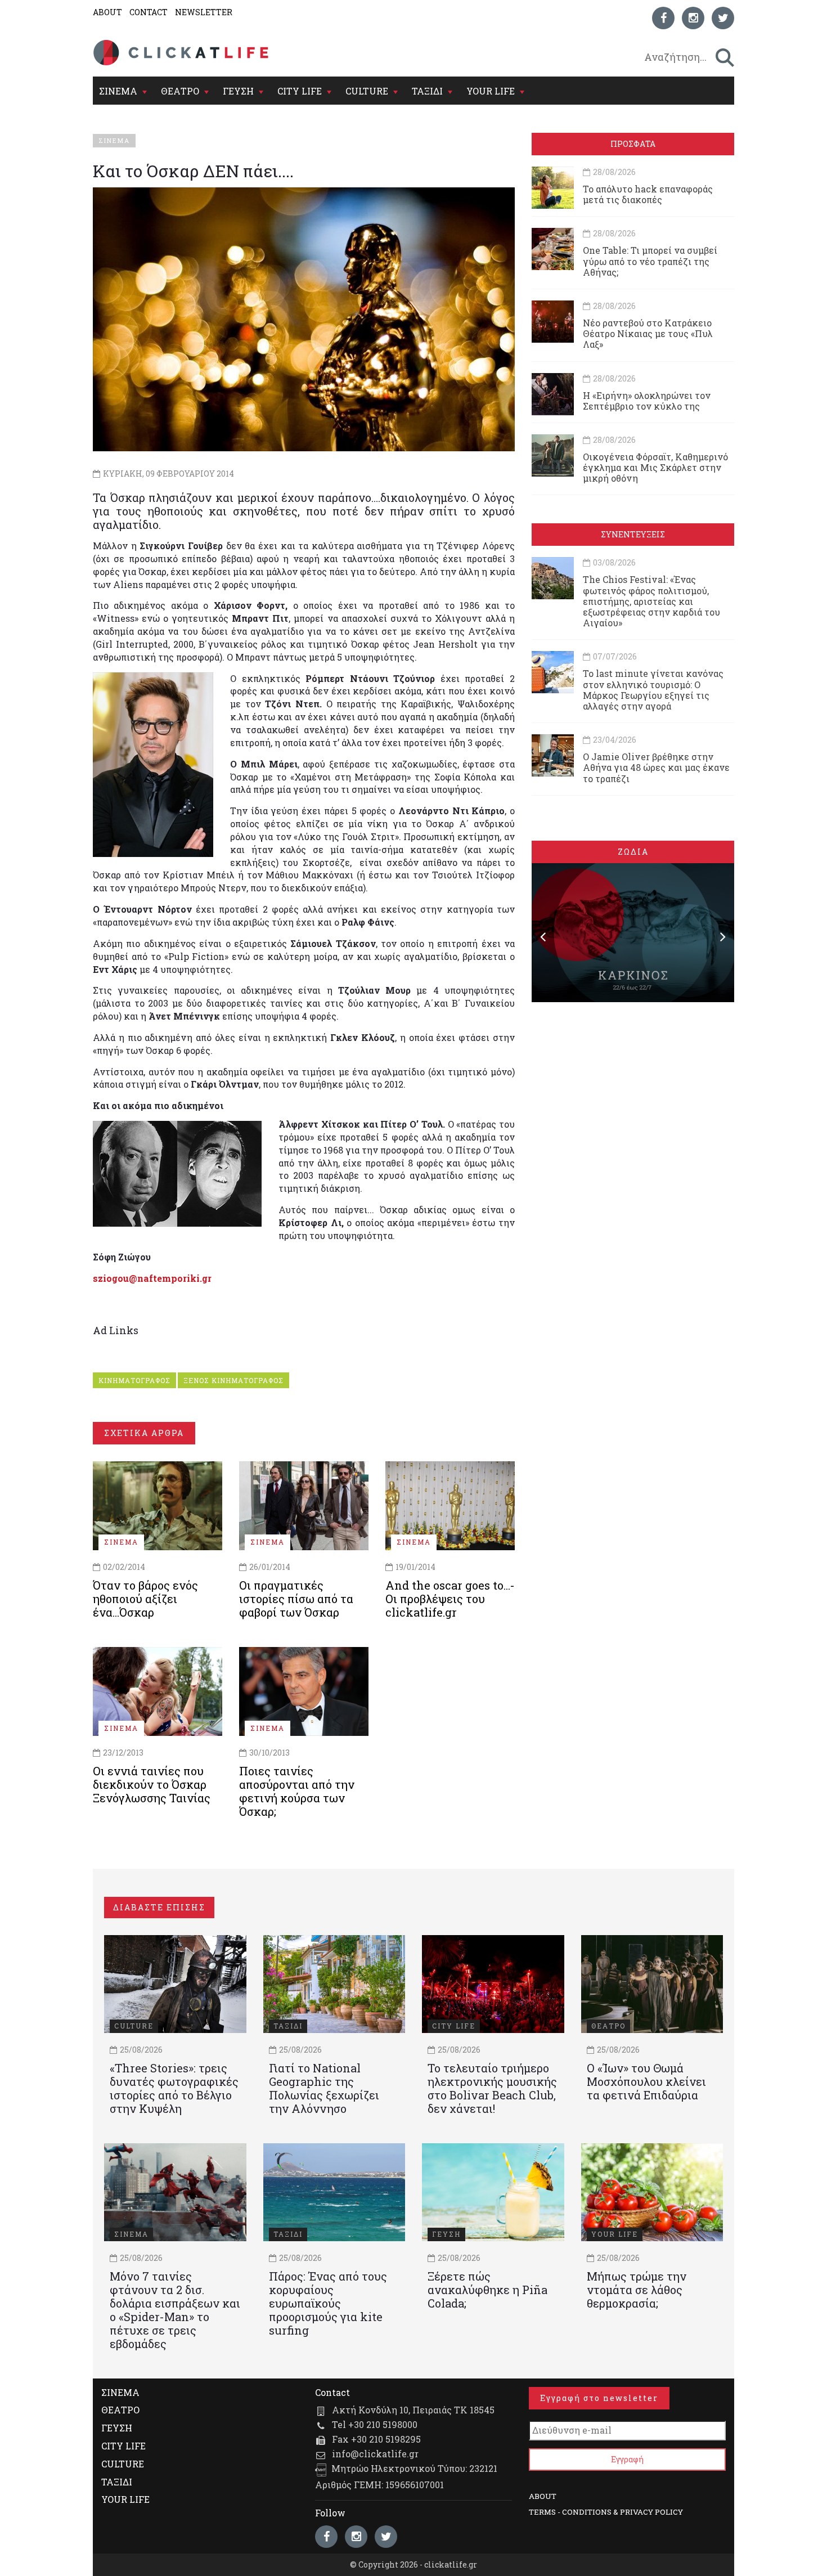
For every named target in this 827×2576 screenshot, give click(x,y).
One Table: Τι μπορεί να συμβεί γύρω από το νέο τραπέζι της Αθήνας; (650, 261)
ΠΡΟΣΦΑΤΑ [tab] (633, 144)
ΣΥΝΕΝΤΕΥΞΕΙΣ (633, 534)
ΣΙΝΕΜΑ (118, 91)
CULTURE (367, 91)
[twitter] (723, 18)
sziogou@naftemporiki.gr (152, 1278)
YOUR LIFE (491, 91)
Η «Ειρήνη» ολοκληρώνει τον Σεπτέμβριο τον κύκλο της (647, 401)
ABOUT (107, 12)
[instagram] (693, 18)
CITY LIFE (300, 91)
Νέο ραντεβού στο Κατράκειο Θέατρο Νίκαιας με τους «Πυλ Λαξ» (648, 333)
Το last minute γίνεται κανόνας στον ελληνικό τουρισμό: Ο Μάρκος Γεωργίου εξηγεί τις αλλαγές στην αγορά (653, 690)
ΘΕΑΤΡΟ (180, 91)
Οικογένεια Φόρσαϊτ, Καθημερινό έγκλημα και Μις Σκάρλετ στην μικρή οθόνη (655, 467)
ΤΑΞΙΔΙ (427, 91)
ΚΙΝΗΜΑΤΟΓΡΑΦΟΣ (134, 1380)
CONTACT (149, 12)
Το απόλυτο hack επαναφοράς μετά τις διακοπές (648, 194)
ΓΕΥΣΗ (238, 91)
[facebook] (663, 18)
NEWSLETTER (204, 12)
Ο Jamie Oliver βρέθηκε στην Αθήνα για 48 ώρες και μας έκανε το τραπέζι (656, 767)
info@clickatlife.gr (375, 2454)
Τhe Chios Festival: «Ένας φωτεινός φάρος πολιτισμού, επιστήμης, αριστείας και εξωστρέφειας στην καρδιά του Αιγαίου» (651, 601)
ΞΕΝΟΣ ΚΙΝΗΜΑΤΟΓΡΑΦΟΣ (233, 1380)
